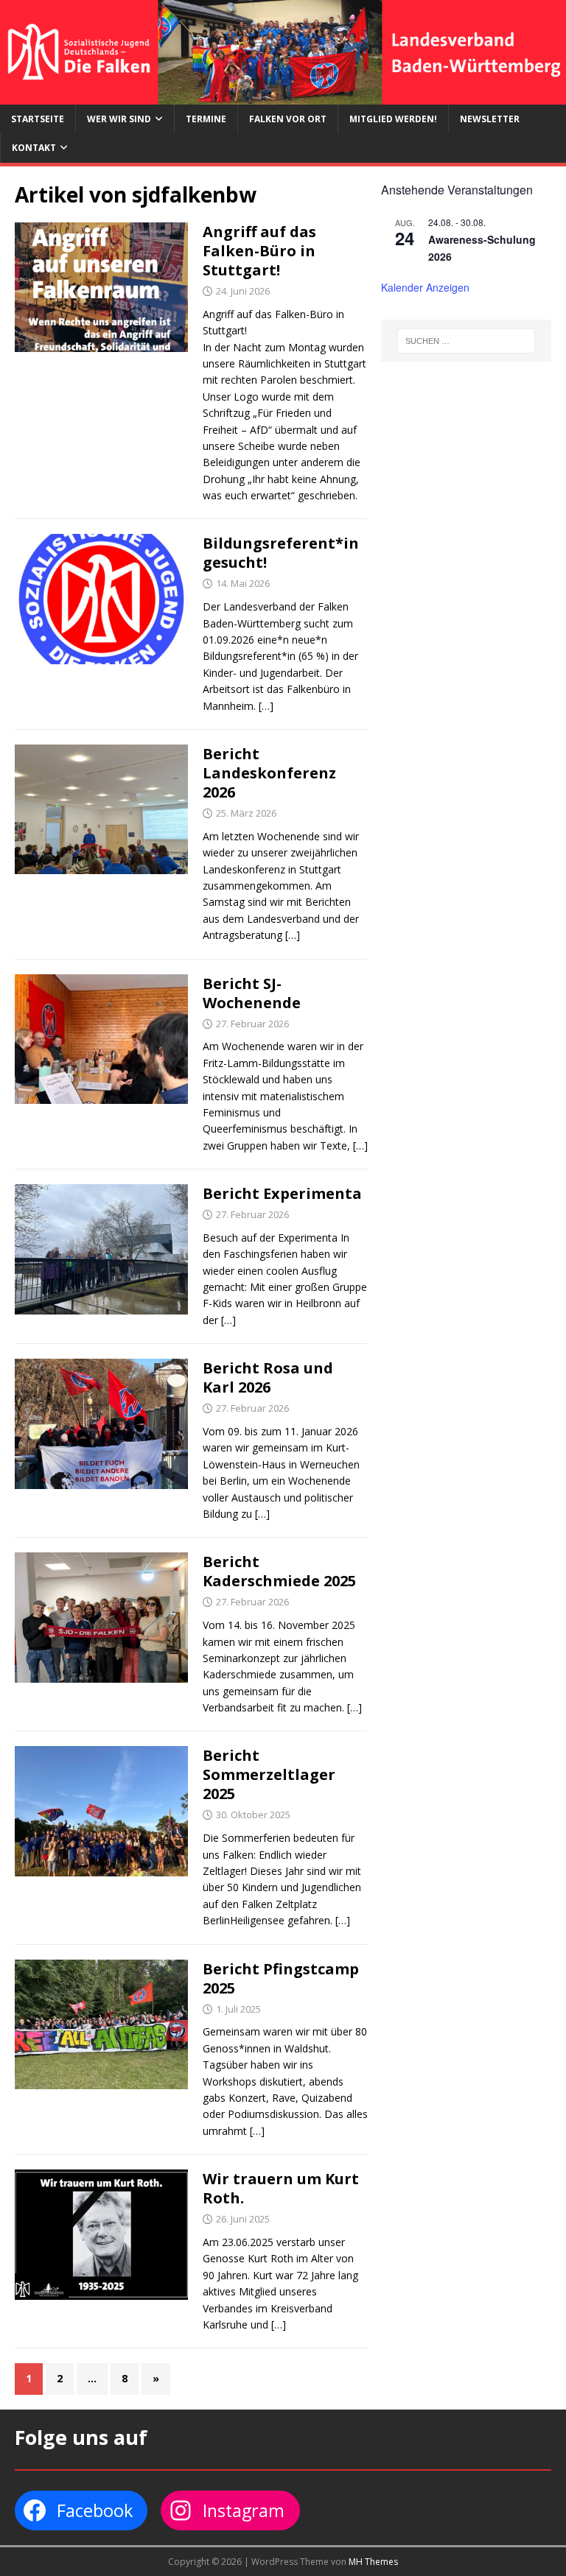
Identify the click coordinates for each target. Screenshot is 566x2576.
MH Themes (373, 2562)
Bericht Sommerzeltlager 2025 (269, 1774)
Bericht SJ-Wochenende (252, 993)
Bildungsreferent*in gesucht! (281, 553)
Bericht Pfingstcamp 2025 (281, 1978)
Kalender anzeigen (425, 287)
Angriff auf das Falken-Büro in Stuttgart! (259, 251)
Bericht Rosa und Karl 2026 (268, 1377)
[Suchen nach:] (466, 341)
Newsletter (490, 119)
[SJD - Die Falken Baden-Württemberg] (283, 96)
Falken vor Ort (288, 119)
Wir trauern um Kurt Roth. (281, 2188)
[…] (266, 706)
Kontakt (34, 148)
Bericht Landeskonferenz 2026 (269, 773)
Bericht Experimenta (282, 1193)
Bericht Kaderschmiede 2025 (279, 1571)
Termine (206, 119)
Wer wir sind (119, 119)
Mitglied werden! (393, 119)
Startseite (38, 119)
